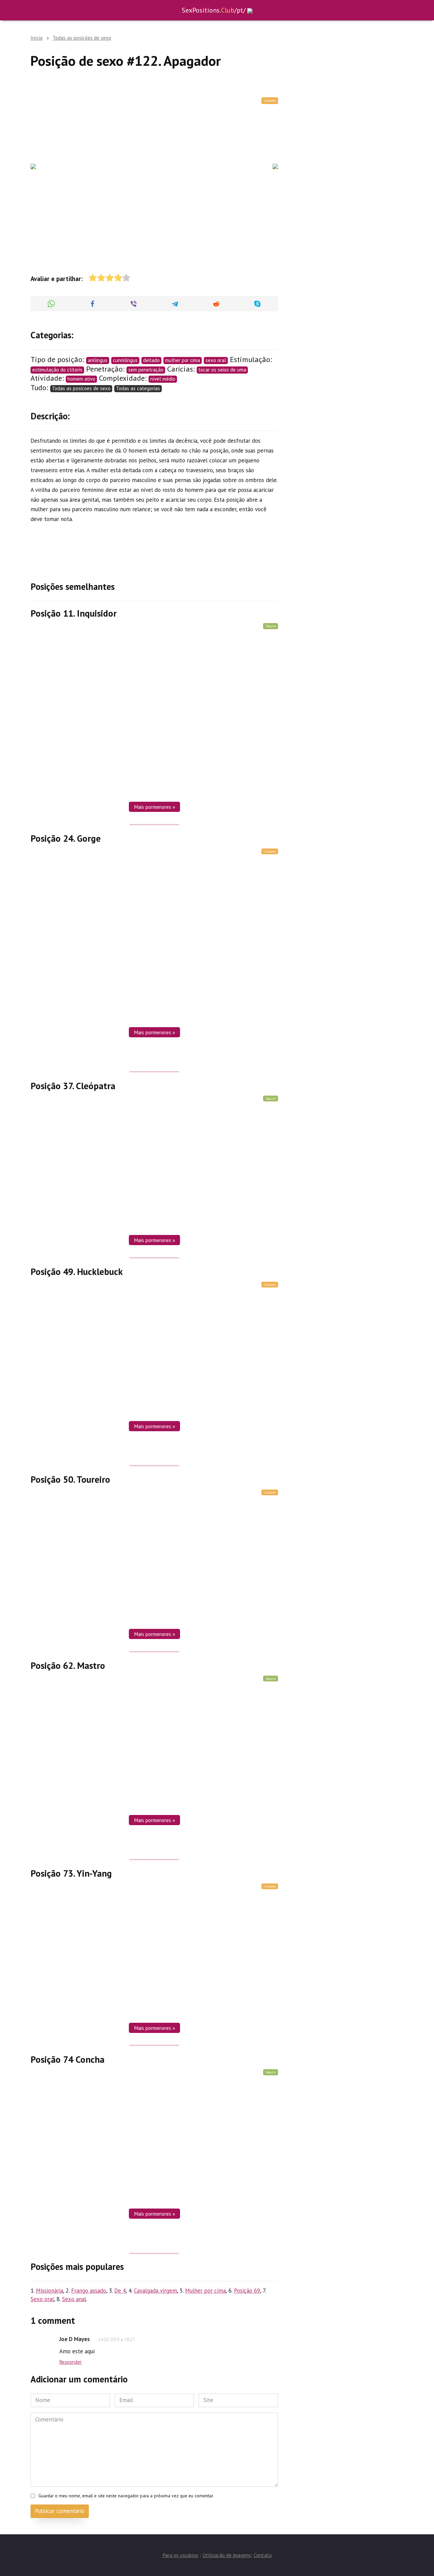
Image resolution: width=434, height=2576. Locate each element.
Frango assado (89, 2291)
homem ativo (81, 379)
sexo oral (216, 360)
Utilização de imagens (227, 2555)
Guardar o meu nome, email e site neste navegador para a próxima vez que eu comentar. (126, 2496)
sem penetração (146, 370)
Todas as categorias (138, 388)
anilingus (98, 360)
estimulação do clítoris (57, 370)
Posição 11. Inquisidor (74, 613)
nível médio (163, 379)
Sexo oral (42, 2299)
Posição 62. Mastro (68, 1665)
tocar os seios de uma (222, 370)
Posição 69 (247, 2291)
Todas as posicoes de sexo (81, 388)
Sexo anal (74, 2299)
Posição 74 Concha (67, 2059)
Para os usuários (180, 2555)
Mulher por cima (205, 2291)
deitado (151, 360)
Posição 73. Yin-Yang (71, 1873)
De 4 (120, 2291)
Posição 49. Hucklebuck (77, 1272)
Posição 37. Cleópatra (73, 1085)
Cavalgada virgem (155, 2291)
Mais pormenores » (154, 807)
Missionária (50, 2291)
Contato (263, 2555)
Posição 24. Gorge (66, 838)
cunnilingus (125, 360)
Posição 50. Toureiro (70, 1479)
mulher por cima (183, 360)
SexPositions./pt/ (214, 10)
